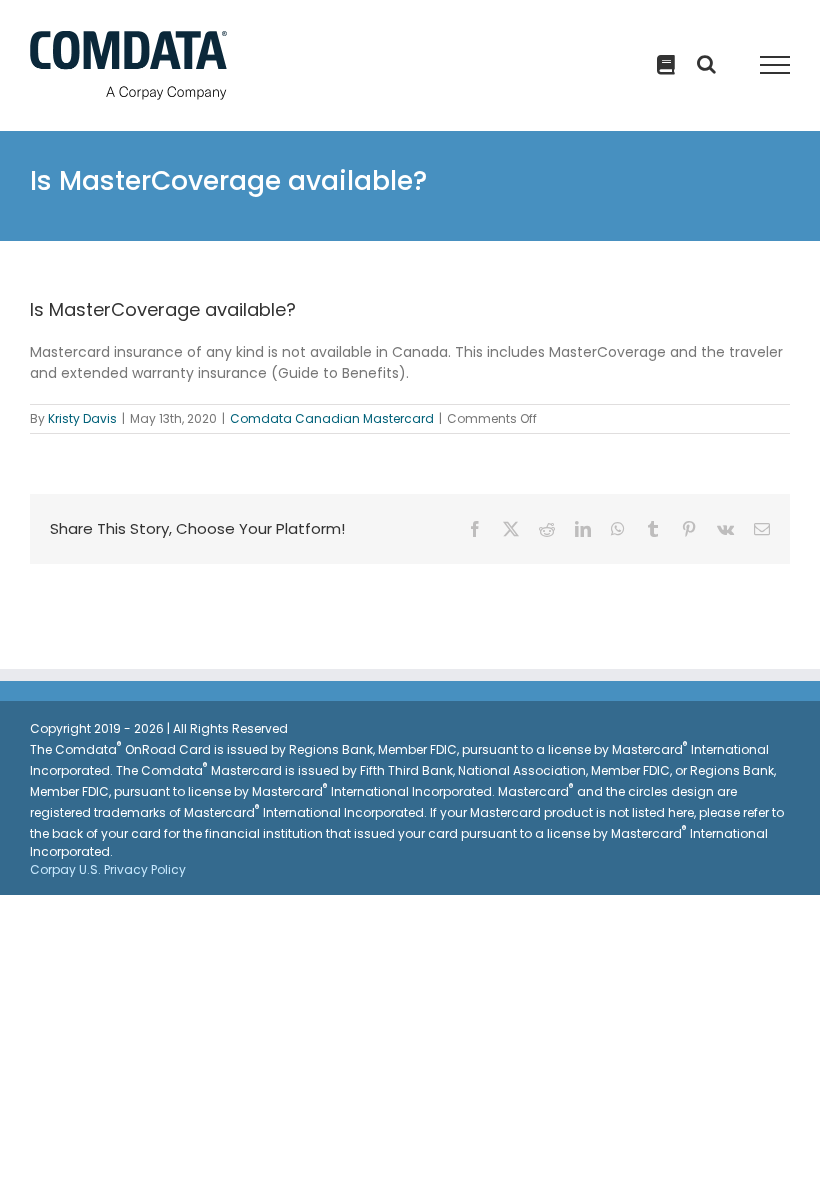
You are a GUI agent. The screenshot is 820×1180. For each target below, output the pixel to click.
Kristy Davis (82, 418)
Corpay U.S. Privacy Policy (108, 869)
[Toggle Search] (666, 65)
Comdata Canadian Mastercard (332, 418)
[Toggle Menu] (775, 65)
